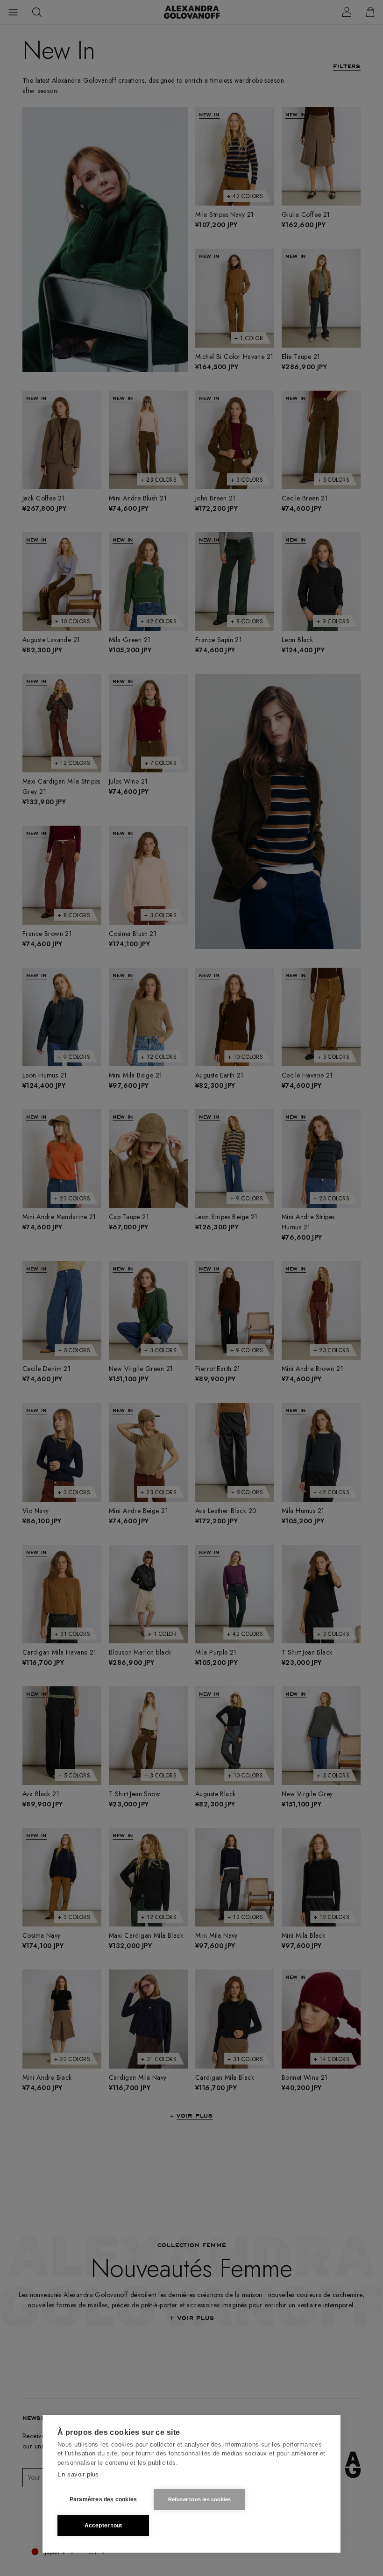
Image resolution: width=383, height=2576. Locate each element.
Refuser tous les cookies (200, 2499)
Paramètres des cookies (103, 2499)
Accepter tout (103, 2526)
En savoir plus (78, 2474)
